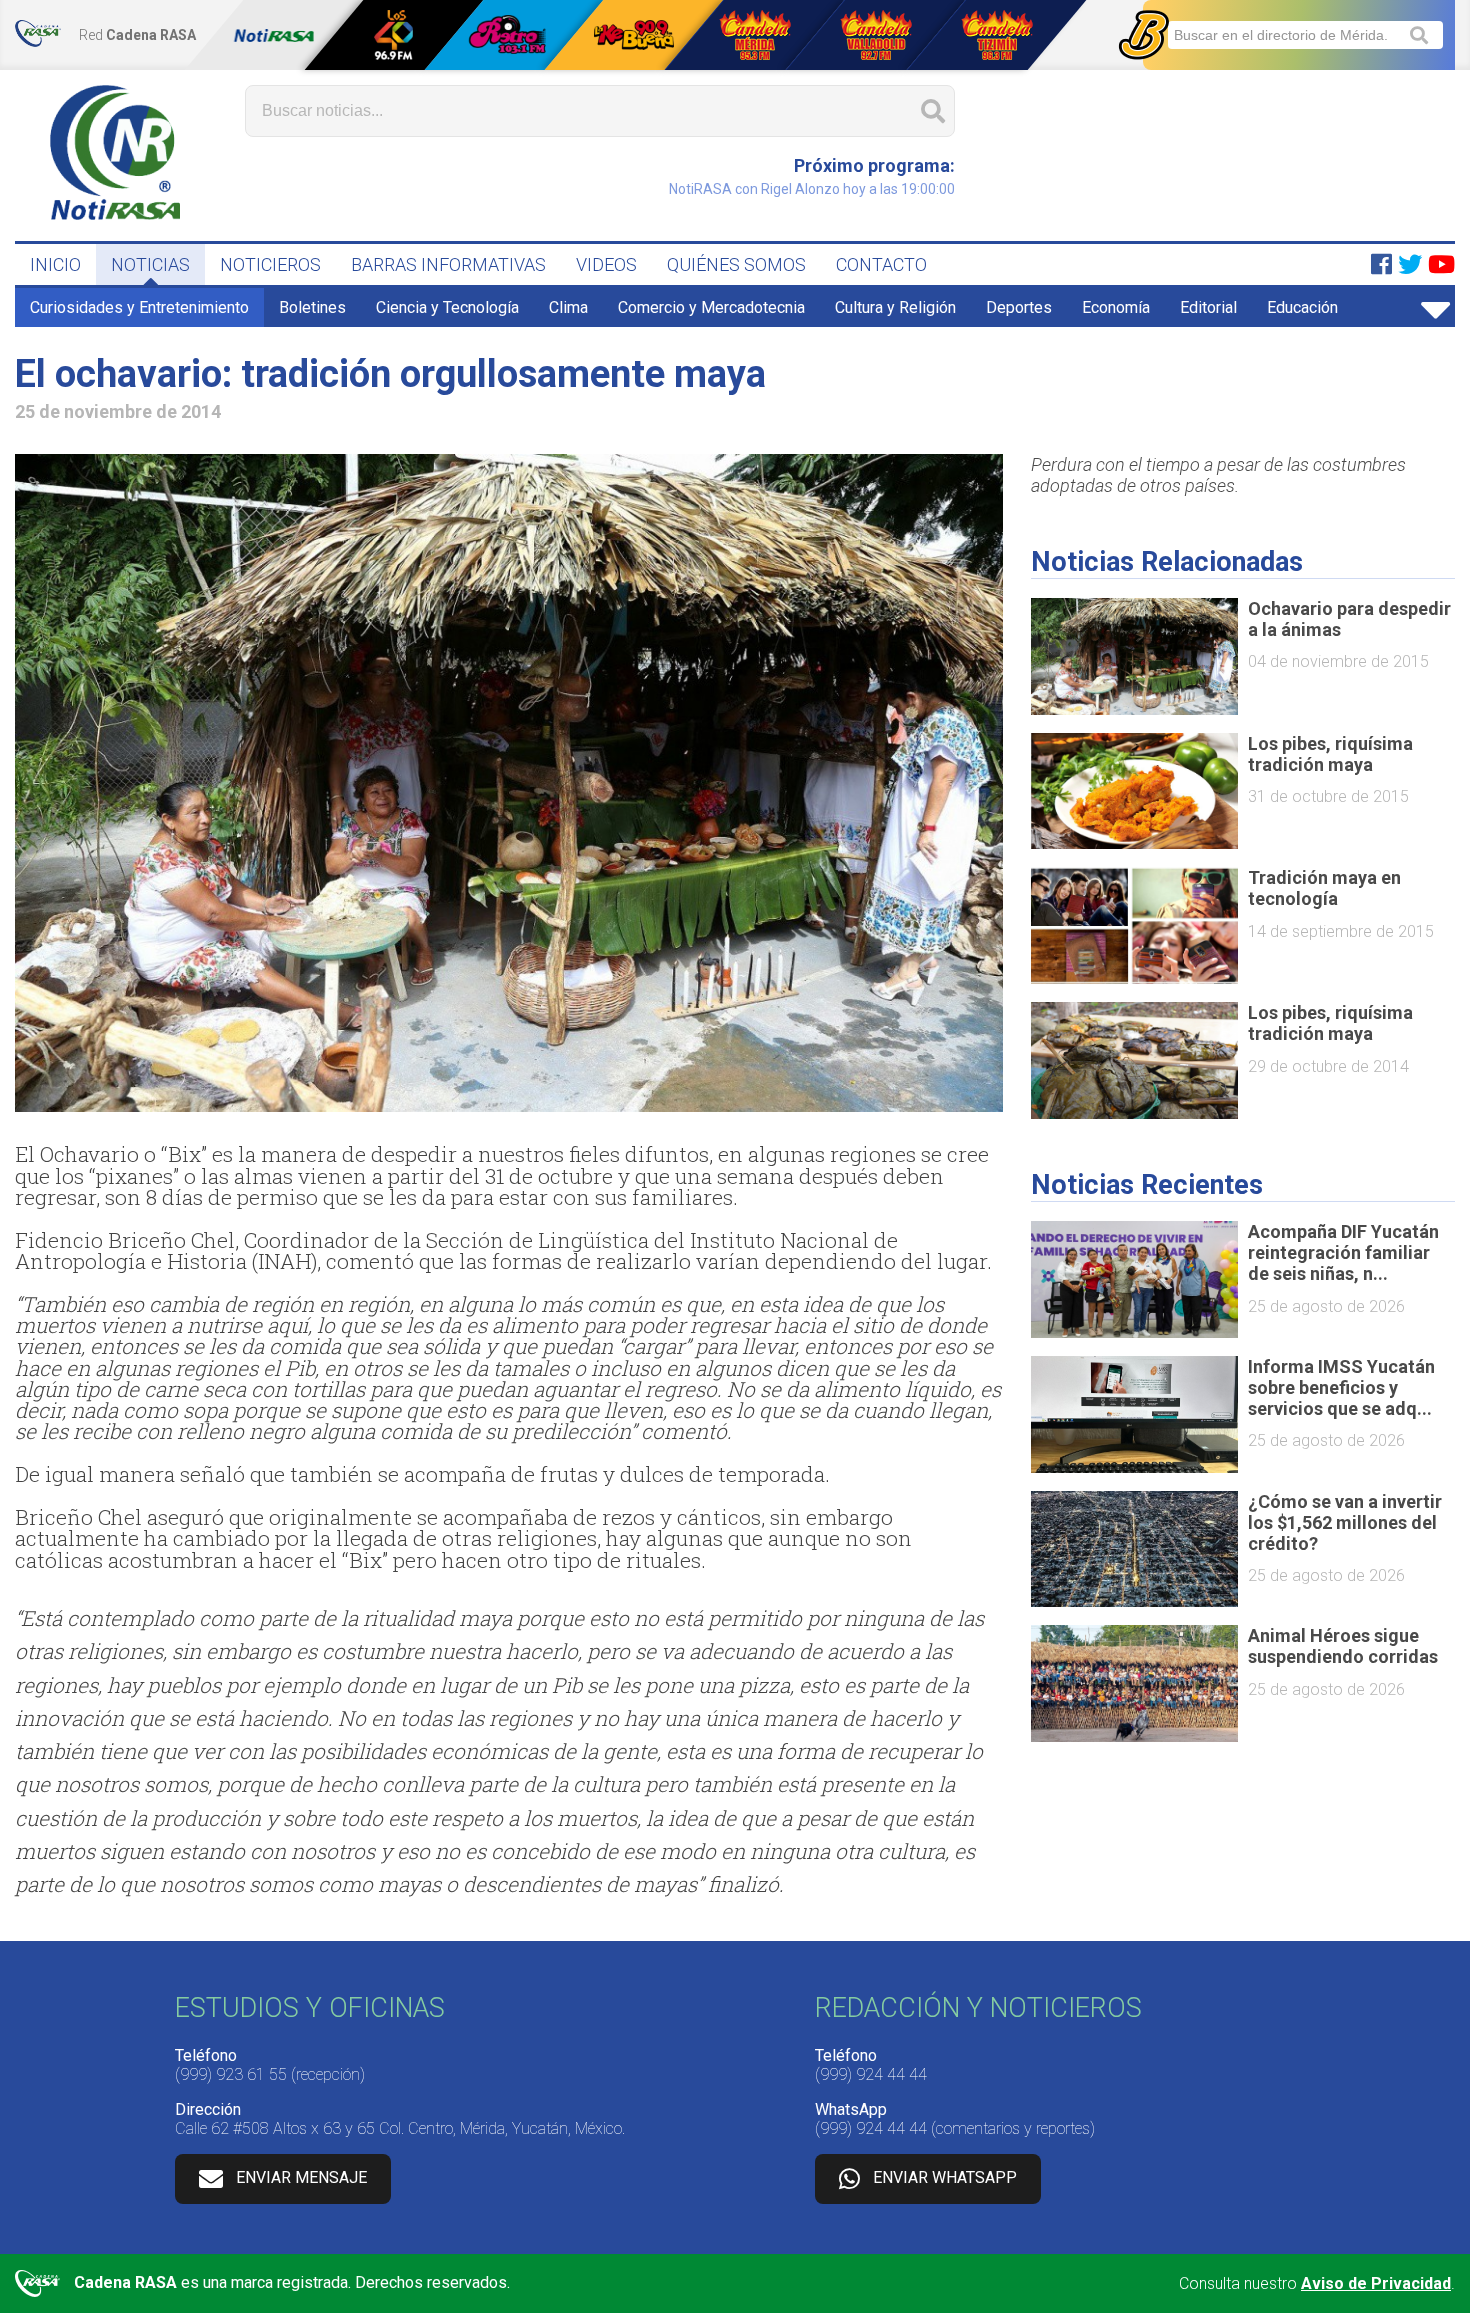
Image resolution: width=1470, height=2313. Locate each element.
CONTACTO (881, 264)
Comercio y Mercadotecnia (711, 307)
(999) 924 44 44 (871, 2074)
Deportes (1019, 307)
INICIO (55, 264)
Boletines (312, 307)
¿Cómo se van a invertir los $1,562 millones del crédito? (1345, 1522)
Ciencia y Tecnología (447, 307)
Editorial (1208, 307)
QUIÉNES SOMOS (736, 264)
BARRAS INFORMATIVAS (448, 264)
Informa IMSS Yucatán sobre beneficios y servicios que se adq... (1341, 1387)
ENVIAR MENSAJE (301, 2177)
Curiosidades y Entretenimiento (139, 307)
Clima (568, 307)
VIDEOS (606, 264)
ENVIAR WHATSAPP (945, 2177)
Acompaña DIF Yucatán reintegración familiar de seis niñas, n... (1343, 1252)
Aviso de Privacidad (1376, 2283)
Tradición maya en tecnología (1324, 888)
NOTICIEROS (270, 264)
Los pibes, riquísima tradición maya (1330, 754)
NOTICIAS (150, 264)
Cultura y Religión (895, 307)
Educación (1302, 307)
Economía (1116, 307)
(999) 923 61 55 (231, 2074)
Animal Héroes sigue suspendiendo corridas (1343, 1646)
